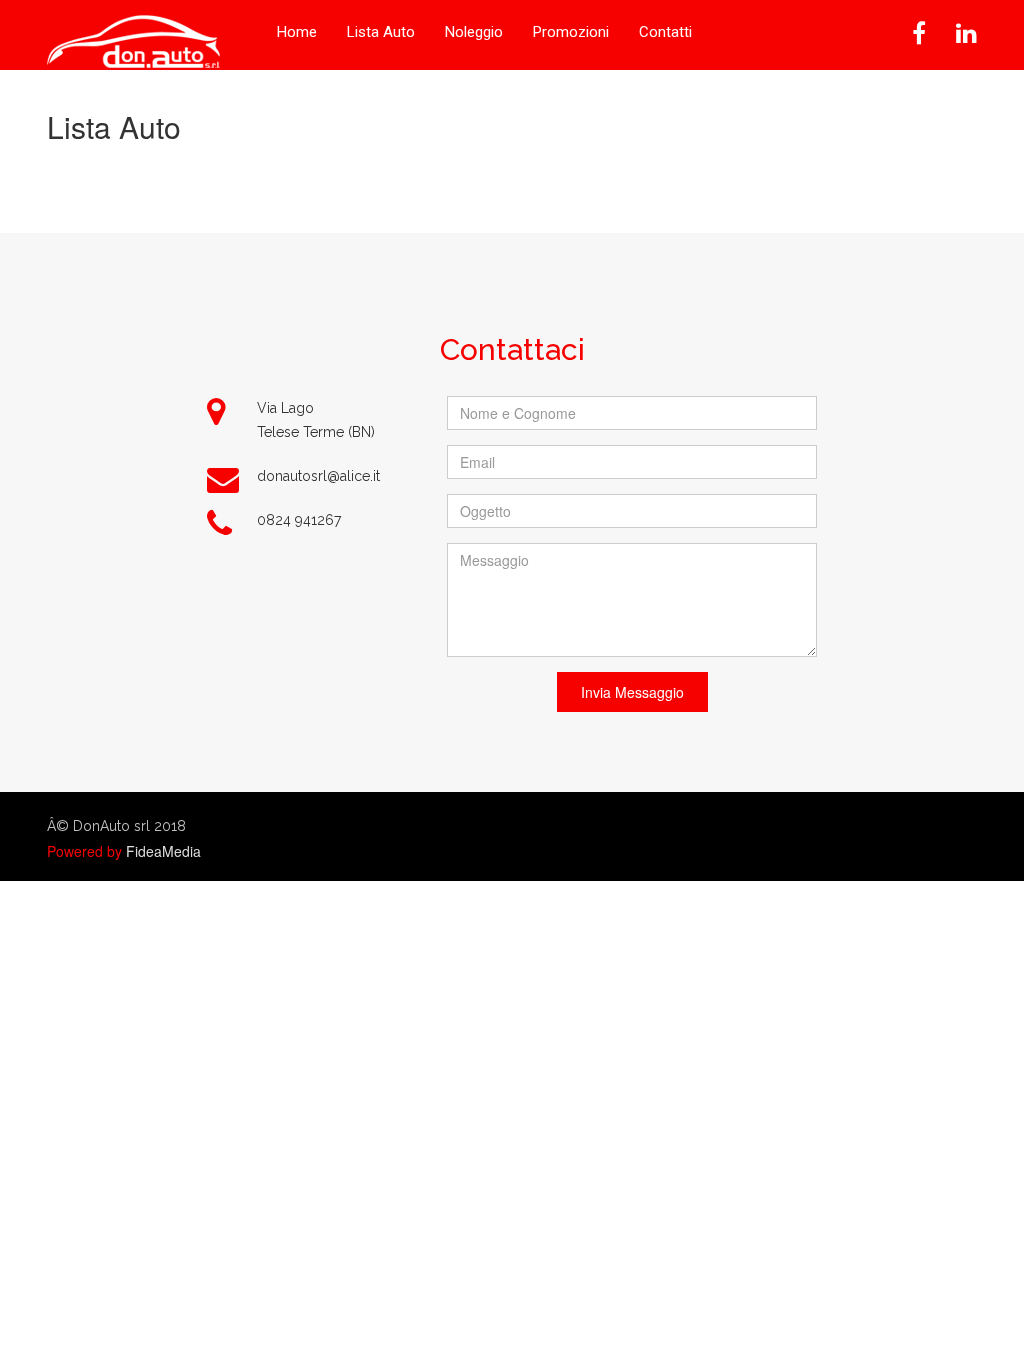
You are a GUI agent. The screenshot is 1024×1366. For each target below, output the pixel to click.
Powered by (84, 851)
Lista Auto (381, 32)
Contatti (665, 32)
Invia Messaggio (632, 692)
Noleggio (474, 32)
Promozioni (571, 32)
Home (297, 32)
